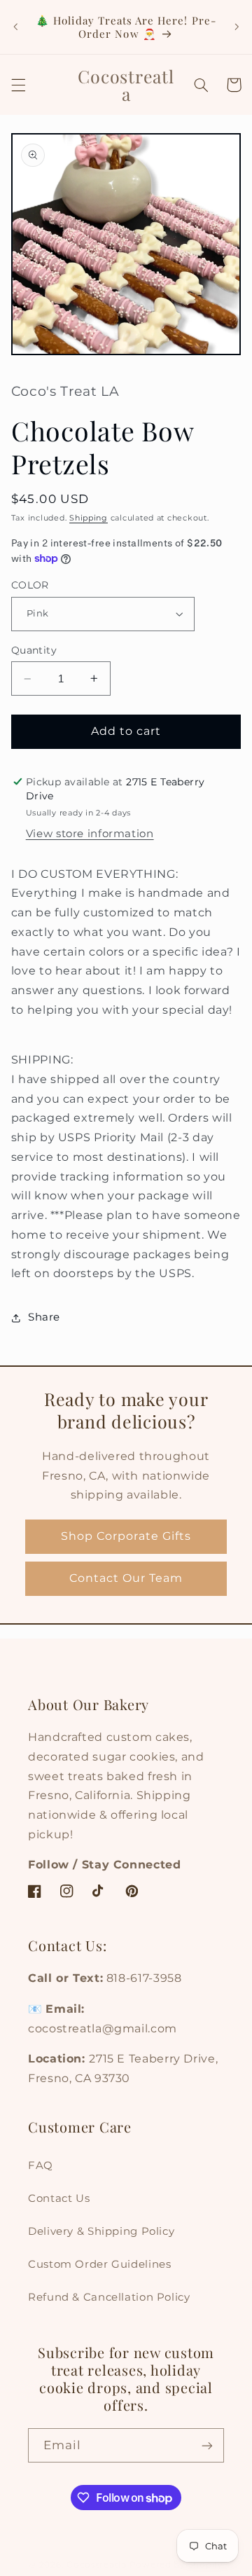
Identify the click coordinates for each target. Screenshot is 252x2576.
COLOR (30, 585)
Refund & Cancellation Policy (109, 2297)
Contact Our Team (126, 1578)
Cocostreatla (97, 2565)
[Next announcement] (237, 27)
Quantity (34, 650)
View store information (90, 834)
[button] (18, 85)
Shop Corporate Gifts (126, 1536)
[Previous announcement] (15, 27)
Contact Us (59, 2198)
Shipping (89, 518)
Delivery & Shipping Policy (101, 2231)
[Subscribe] (207, 2445)
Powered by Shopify (176, 2565)
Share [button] (44, 1317)
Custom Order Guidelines (100, 2264)
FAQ (41, 2165)
